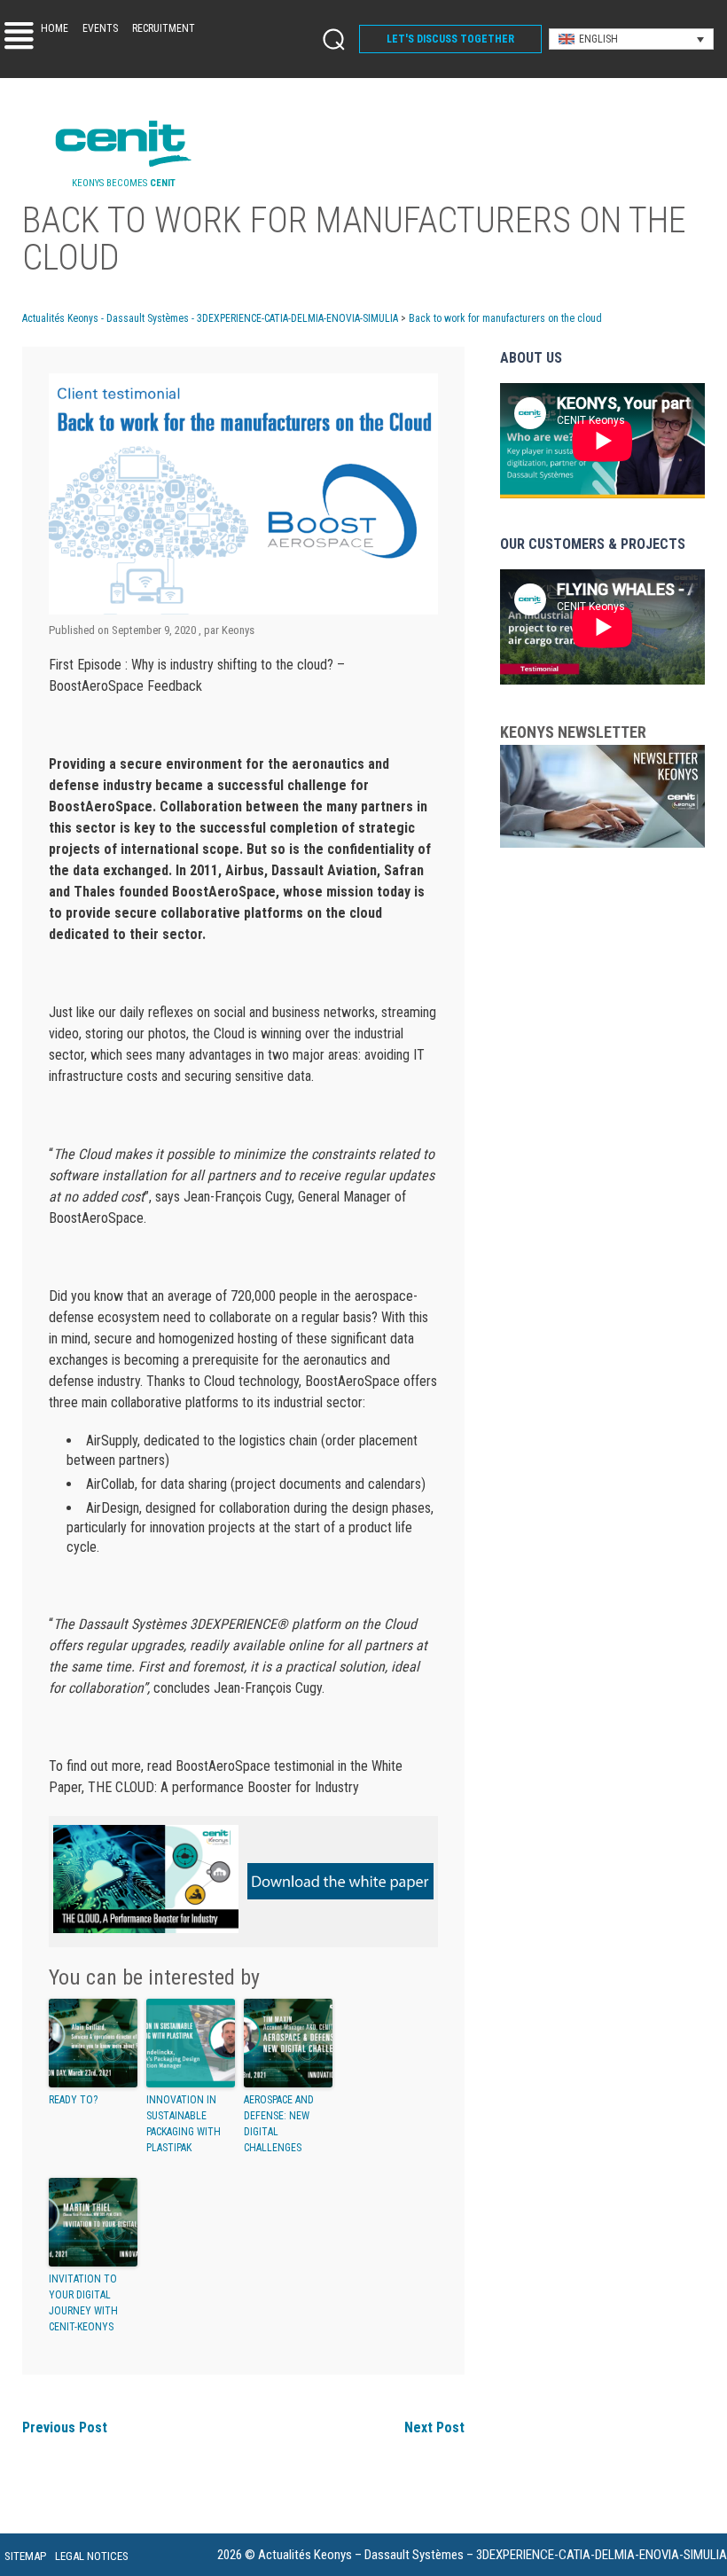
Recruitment (164, 28)
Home (55, 28)
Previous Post (65, 2427)
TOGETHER (450, 39)
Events (100, 28)
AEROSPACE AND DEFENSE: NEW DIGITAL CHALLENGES (279, 2124)
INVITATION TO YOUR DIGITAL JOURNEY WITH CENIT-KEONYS (83, 2303)
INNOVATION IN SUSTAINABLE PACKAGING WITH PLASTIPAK (184, 2124)
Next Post (434, 2427)
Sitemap (25, 2556)
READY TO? (73, 2100)
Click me (328, 39)
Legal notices (92, 2556)
